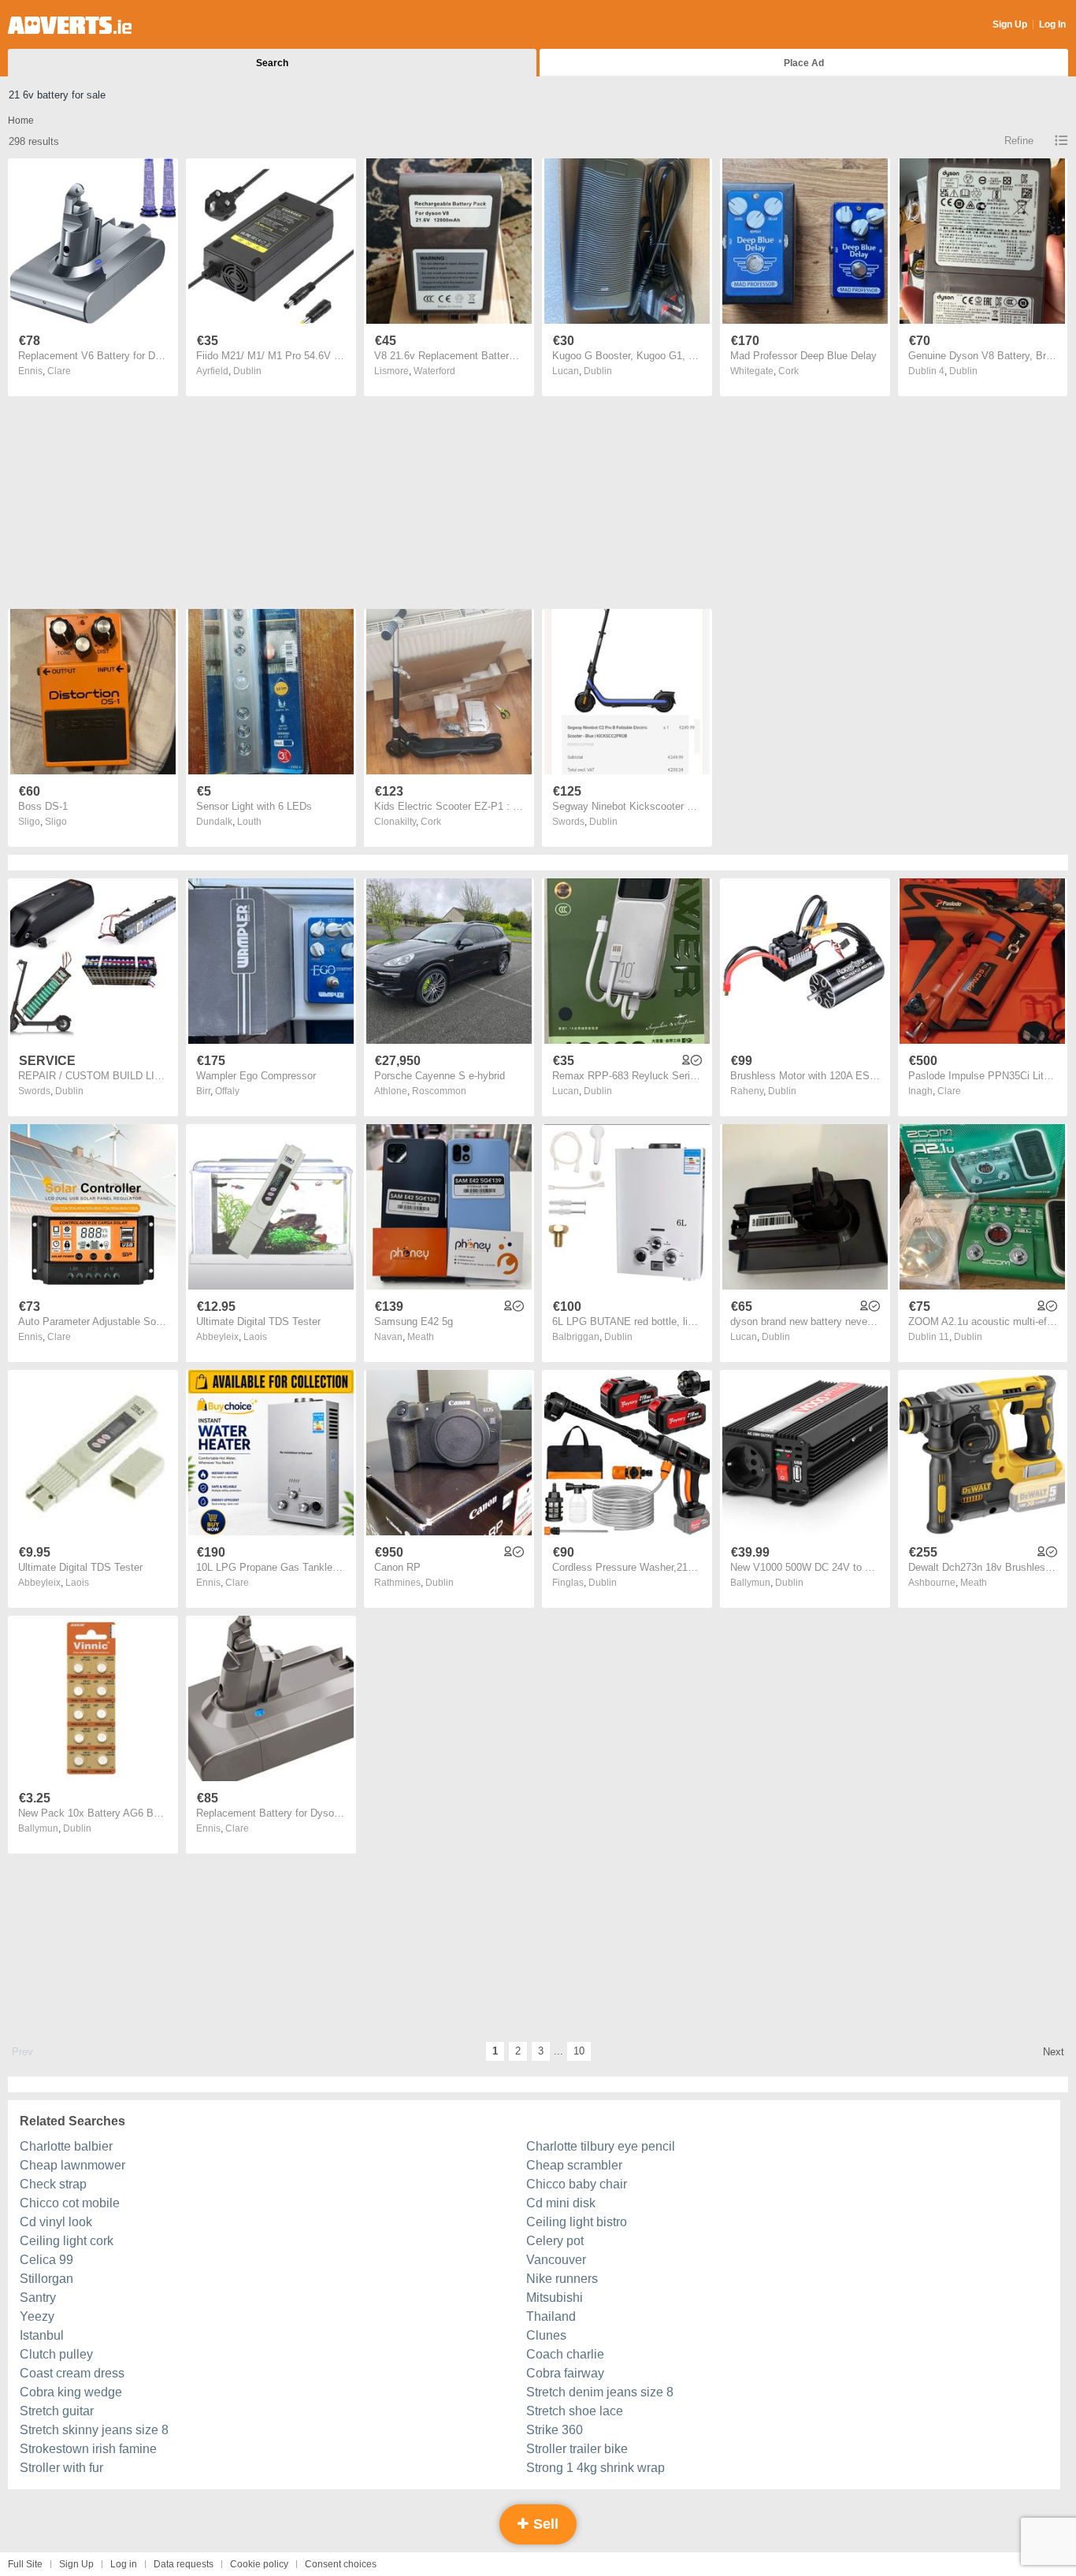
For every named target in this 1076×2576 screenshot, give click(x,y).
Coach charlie (565, 2354)
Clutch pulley (56, 2354)
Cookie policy (259, 2564)
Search (272, 63)
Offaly (227, 1091)
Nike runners (562, 2279)
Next (1054, 2052)
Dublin (247, 371)
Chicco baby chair (577, 2184)
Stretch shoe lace (575, 2411)
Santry (38, 2298)
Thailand (551, 2316)
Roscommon (439, 1091)
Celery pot (555, 2241)
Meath (421, 1337)
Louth (249, 822)
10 (579, 2051)
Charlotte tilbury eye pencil (601, 2146)
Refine (1019, 141)
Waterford (434, 371)
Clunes (546, 2335)
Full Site (25, 2564)
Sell (544, 2524)
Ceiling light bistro (577, 2222)
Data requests (184, 2564)
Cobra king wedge (71, 2392)
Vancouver (556, 2260)
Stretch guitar (57, 2411)
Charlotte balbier (66, 2146)
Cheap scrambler (574, 2165)
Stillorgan (46, 2279)
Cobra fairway (565, 2373)
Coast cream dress (72, 2373)
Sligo (56, 822)
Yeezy (37, 2316)
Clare (59, 371)
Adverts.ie (70, 25)
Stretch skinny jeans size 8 (94, 2430)
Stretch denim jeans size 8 (600, 2392)
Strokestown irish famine (88, 2449)
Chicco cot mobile (70, 2203)
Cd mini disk (561, 2203)
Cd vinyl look (56, 2222)
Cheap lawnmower (72, 2165)
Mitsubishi (555, 2298)
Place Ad (804, 63)
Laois (255, 1337)
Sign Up (1010, 24)
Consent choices (341, 2564)
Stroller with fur (61, 2468)
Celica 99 (46, 2260)
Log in (124, 2564)
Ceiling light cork (67, 2241)
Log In (1052, 24)
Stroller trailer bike (577, 2449)
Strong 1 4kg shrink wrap (596, 2468)
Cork (788, 371)
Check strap (53, 2184)
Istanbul (42, 2335)
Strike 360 (555, 2430)
